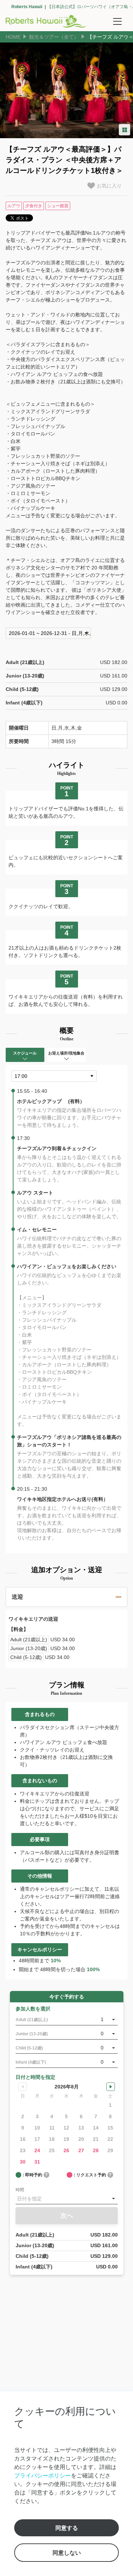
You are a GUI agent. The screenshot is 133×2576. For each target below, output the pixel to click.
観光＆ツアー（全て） (54, 37)
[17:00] (54, 1076)
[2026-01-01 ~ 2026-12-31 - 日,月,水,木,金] (48, 633)
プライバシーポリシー (43, 2475)
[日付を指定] (67, 2199)
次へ (67, 2216)
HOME (13, 37)
